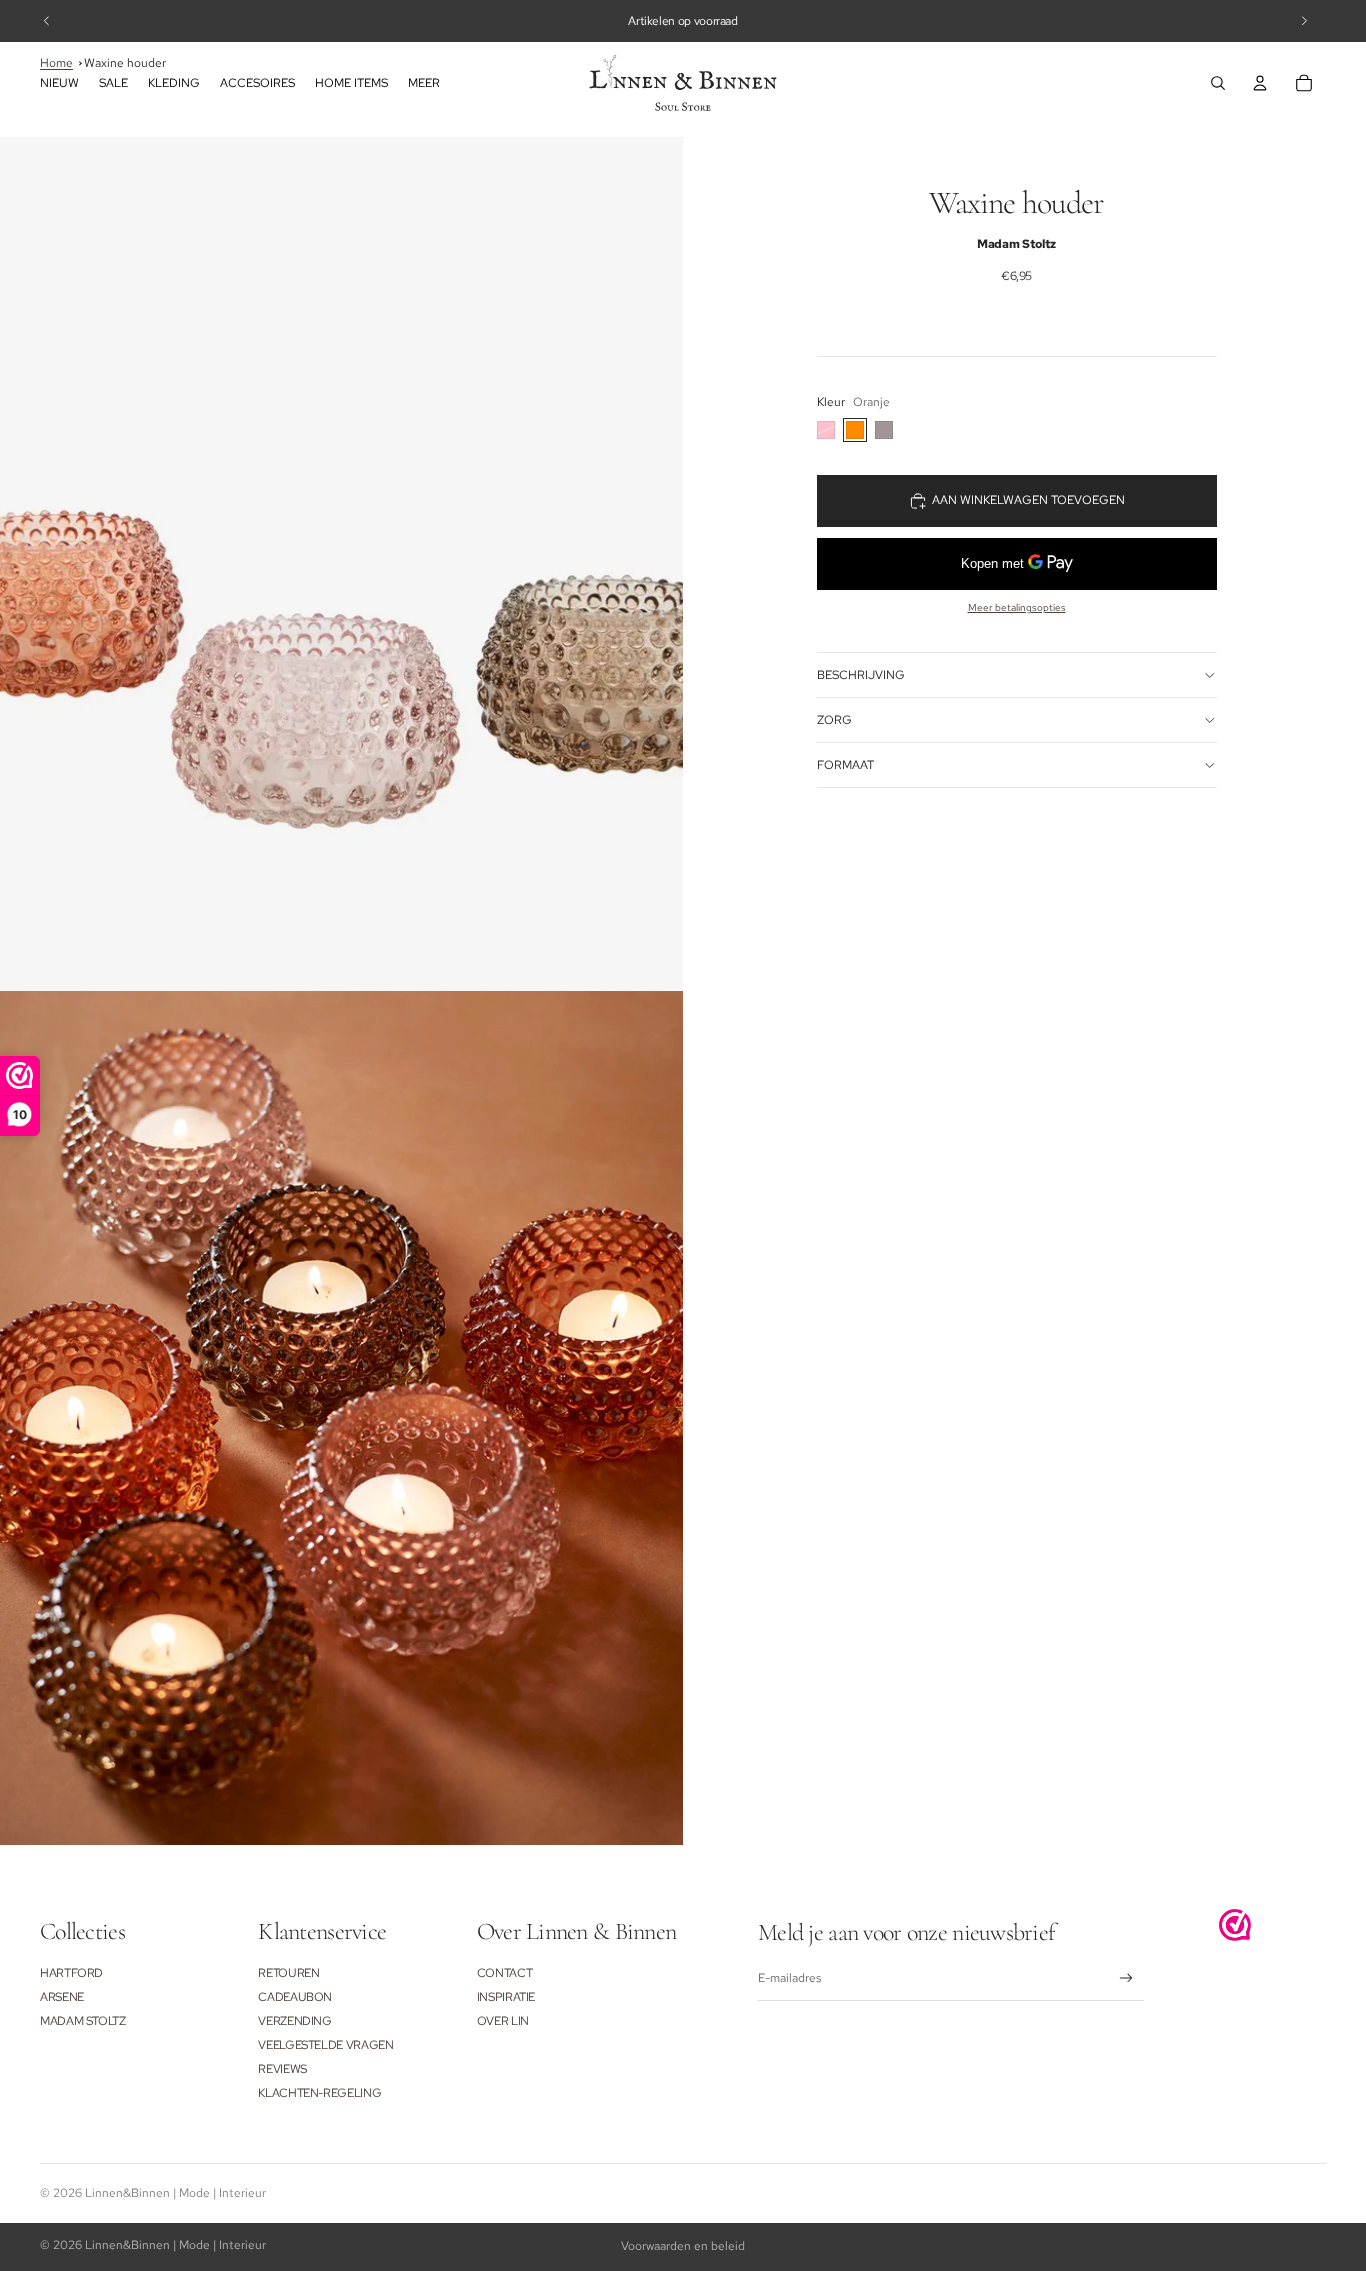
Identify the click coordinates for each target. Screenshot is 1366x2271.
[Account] (1260, 83)
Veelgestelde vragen (325, 2045)
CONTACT (504, 1973)
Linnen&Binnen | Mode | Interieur (175, 2193)
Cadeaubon (295, 1997)
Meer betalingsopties (1017, 607)
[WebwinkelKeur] (1235, 1925)
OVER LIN (503, 2021)
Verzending (294, 2021)
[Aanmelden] (1126, 1978)
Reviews (282, 2069)
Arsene (62, 1997)
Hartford (71, 1973)
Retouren (288, 1973)
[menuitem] (424, 83)
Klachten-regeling (319, 2093)
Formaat (845, 765)
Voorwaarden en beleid (683, 2246)
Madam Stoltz (83, 2021)
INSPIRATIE (506, 1997)
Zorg (834, 720)
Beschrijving (861, 675)
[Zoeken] (1218, 83)
